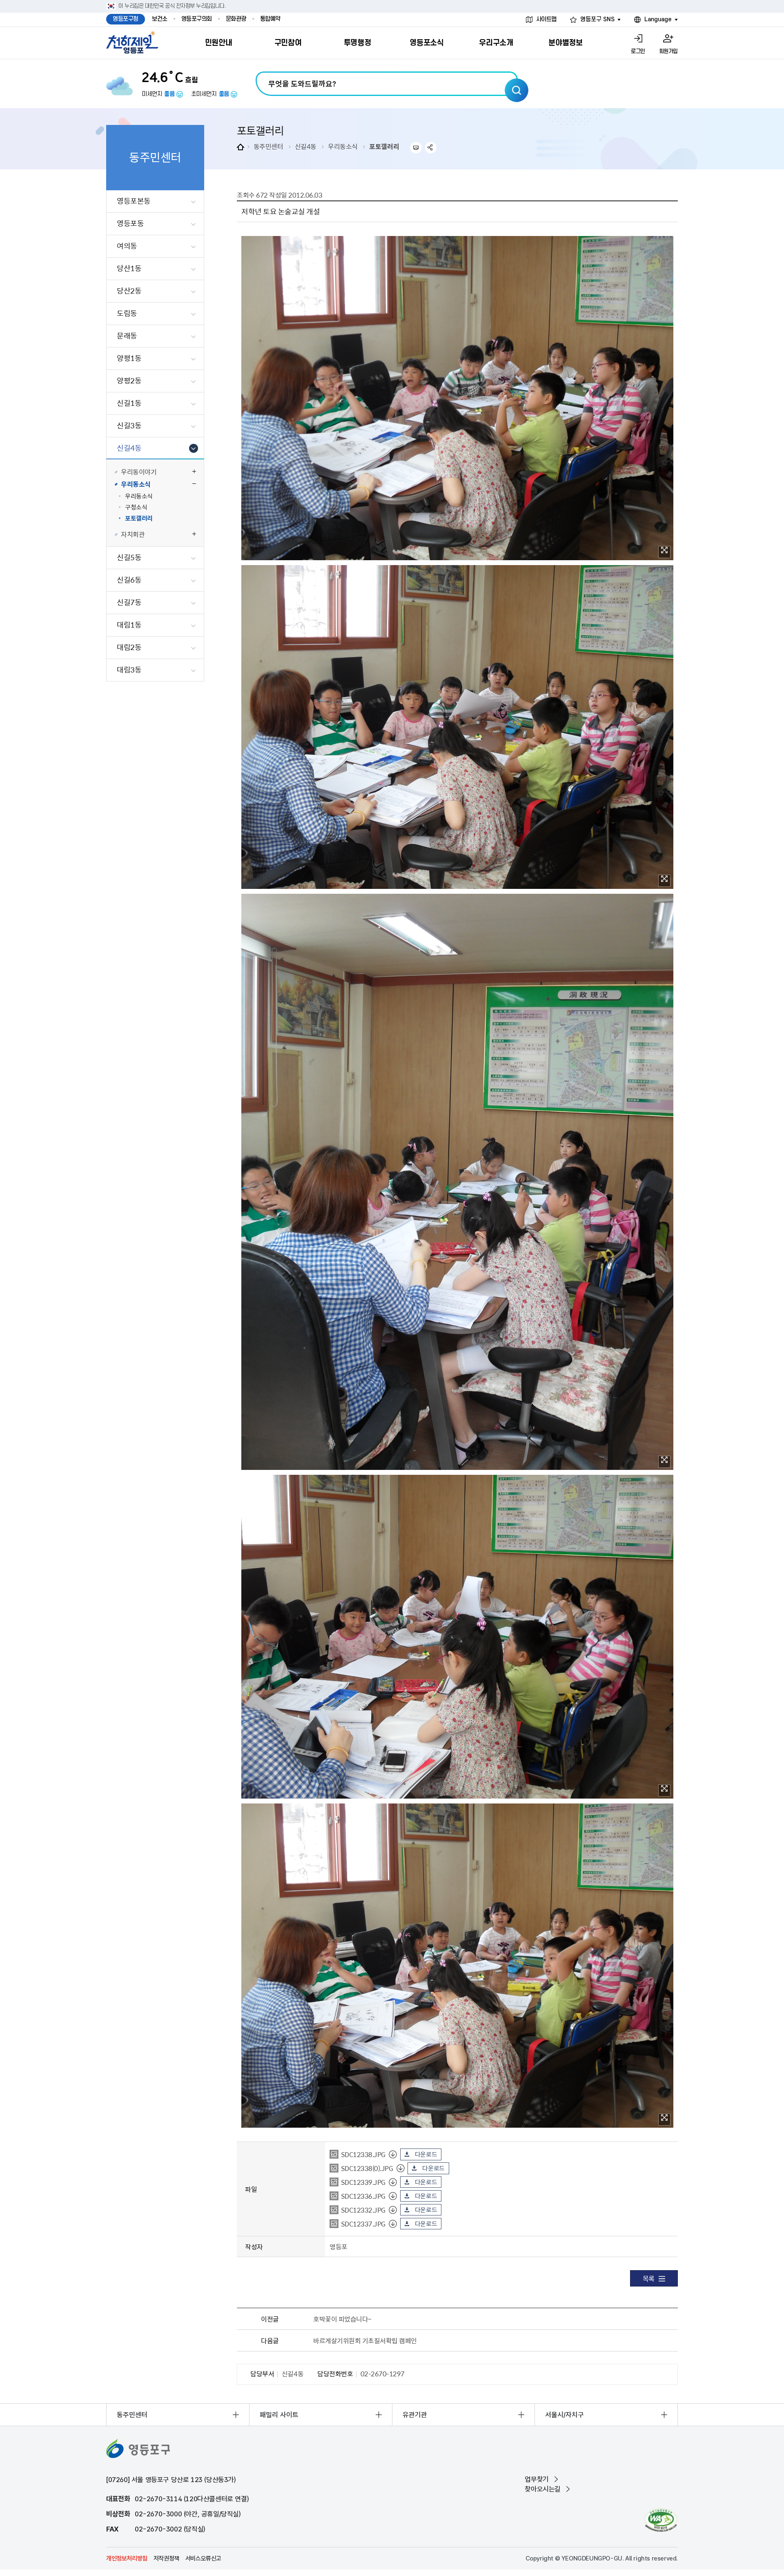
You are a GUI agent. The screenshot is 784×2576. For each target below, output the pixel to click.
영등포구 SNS (597, 19)
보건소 (160, 19)
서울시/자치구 (565, 2415)
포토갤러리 (384, 146)
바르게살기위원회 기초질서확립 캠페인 (365, 2340)
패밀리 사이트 (279, 2415)
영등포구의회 (197, 19)
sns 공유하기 (431, 148)
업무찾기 (537, 2479)
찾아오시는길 (543, 2489)
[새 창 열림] (661, 2520)
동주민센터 (268, 146)
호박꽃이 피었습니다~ (342, 2319)
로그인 (638, 51)
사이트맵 (546, 19)
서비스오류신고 (203, 2558)
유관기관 (415, 2415)
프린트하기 (416, 148)
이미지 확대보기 (664, 552)
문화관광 (236, 19)
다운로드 (426, 2154)
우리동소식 (343, 146)
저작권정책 (166, 2558)
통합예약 (270, 19)
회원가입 (668, 51)
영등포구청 (126, 19)
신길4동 (306, 146)
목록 (649, 2278)
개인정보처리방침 (127, 2558)
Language (658, 19)
